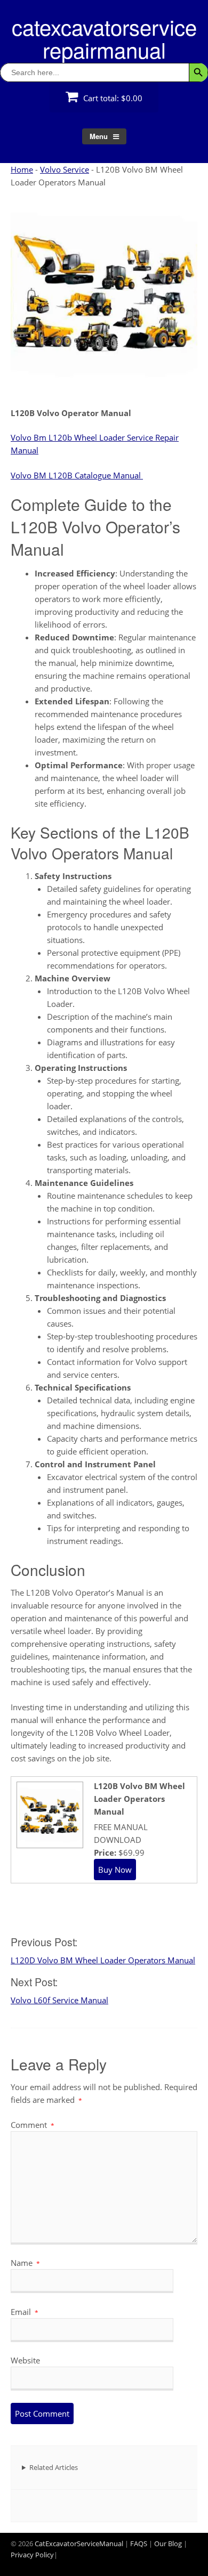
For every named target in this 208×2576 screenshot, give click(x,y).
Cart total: (112, 98)
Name (25, 2263)
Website (25, 2360)
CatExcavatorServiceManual (79, 2544)
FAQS (139, 2544)
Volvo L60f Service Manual (59, 2000)
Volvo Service (65, 169)
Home (22, 169)
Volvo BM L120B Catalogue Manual (77, 475)
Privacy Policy (32, 2555)
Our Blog (168, 2544)
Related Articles (54, 2467)
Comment (33, 2125)
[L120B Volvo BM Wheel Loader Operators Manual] (49, 1844)
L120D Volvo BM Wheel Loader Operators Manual (103, 1960)
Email (25, 2312)
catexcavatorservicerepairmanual (104, 38)
